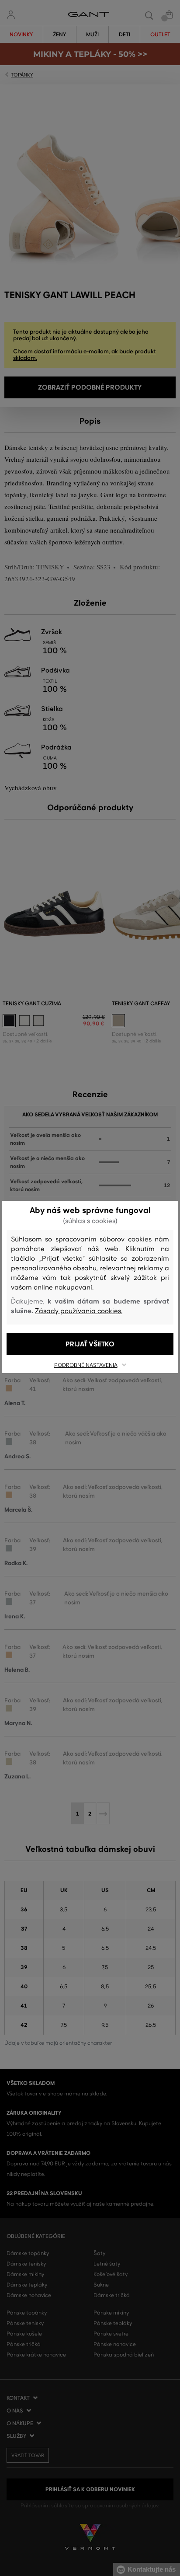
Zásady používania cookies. (79, 1311)
